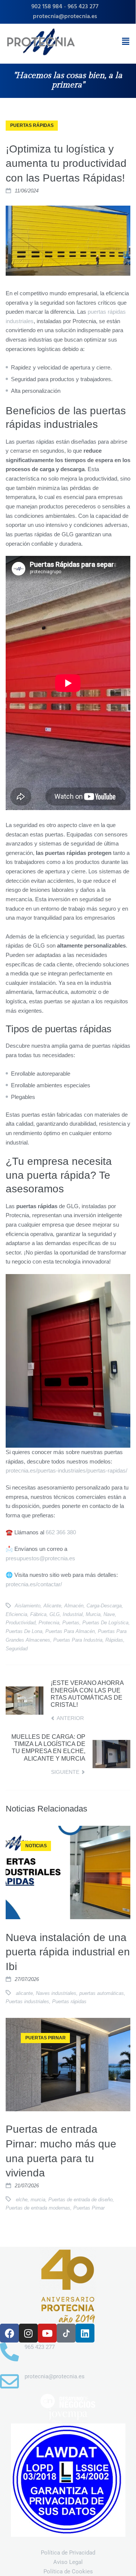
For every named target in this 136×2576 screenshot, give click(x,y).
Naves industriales (56, 1993)
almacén (74, 1606)
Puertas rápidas (69, 2001)
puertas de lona (24, 1631)
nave (109, 1614)
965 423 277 (83, 7)
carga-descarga (104, 1606)
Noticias (36, 1846)
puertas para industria (78, 1640)
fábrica (38, 1614)
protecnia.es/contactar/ (34, 1584)
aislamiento (28, 1606)
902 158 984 (47, 7)
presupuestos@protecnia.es (40, 1558)
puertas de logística (105, 1623)
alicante (52, 1606)
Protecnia (49, 1623)
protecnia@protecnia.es (65, 17)
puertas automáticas (102, 1993)
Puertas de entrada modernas (38, 2208)
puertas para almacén (70, 1631)
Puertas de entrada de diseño (80, 2200)
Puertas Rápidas (32, 125)
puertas (71, 1623)
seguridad (17, 1649)
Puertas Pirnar (46, 2038)
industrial (73, 1614)
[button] (126, 41)
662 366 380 (61, 1532)
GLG (55, 1614)
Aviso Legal (68, 2562)
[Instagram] (28, 2333)
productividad (21, 1623)
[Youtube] (47, 2333)
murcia (93, 1614)
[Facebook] (9, 2333)
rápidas (114, 1640)
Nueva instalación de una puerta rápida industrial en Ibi (68, 1952)
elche (22, 2200)
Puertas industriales (27, 2001)
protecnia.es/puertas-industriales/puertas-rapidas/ (66, 1470)
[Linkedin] (85, 2333)
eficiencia (16, 1614)
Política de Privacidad (68, 2553)
